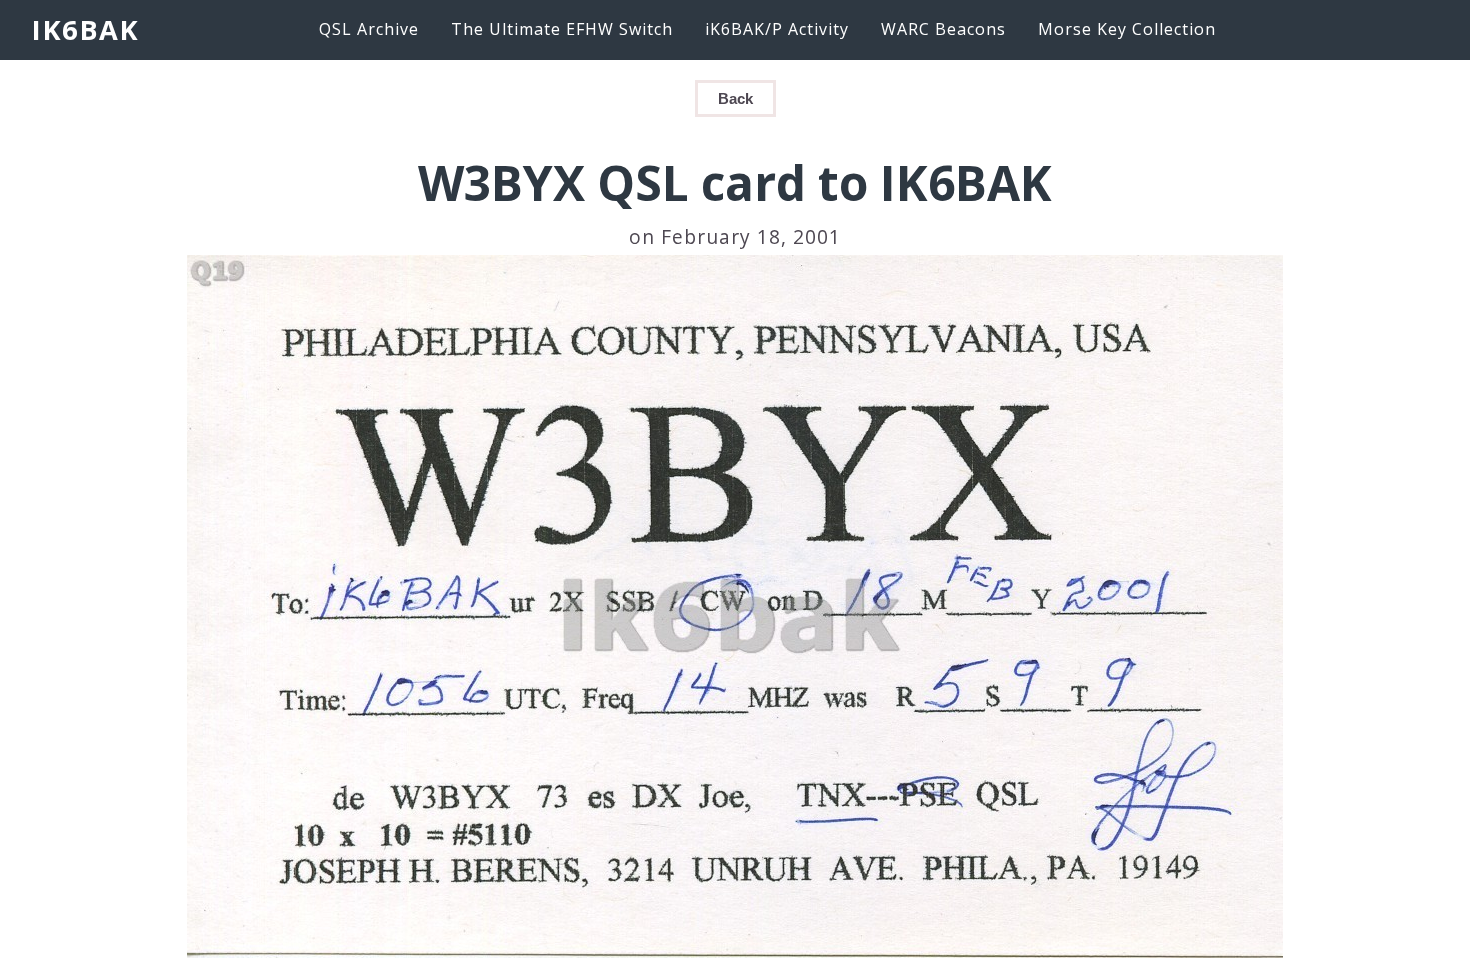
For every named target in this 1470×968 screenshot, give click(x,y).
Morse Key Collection (1127, 29)
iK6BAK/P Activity (777, 29)
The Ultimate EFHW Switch (562, 29)
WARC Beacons (943, 29)
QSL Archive (369, 29)
